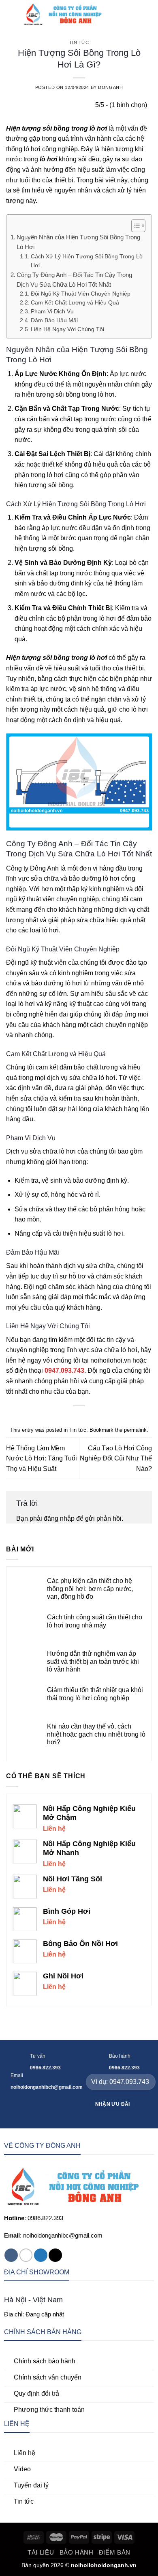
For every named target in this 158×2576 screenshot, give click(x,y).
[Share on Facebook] (64, 1418)
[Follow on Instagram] (26, 2255)
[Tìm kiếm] (121, 14)
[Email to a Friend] (84, 1418)
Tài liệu (41, 2552)
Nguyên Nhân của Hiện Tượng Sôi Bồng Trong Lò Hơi (78, 242)
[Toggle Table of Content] (134, 226)
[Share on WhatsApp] (54, 1418)
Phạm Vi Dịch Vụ (52, 312)
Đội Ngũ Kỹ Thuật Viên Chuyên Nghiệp (81, 294)
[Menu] (11, 14)
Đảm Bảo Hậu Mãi (54, 320)
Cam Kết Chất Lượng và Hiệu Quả (75, 303)
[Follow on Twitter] (41, 2255)
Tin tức (79, 42)
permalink (135, 1430)
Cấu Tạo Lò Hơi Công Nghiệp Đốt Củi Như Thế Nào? (116, 1458)
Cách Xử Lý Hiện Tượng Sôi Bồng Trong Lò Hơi (87, 261)
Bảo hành (77, 2552)
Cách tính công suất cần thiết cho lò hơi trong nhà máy (95, 1621)
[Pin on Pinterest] (94, 1418)
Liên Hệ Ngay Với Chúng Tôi (67, 329)
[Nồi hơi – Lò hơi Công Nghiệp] (66, 14)
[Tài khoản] (134, 14)
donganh (110, 87)
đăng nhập (59, 1518)
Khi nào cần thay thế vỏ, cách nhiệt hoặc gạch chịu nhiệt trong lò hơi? (96, 1734)
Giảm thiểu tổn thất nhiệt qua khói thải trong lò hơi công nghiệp (95, 1694)
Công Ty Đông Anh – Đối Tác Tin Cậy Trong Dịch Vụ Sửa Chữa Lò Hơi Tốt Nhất (74, 280)
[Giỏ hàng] (148, 14)
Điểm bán (115, 2552)
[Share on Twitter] (74, 1418)
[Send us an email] (55, 2255)
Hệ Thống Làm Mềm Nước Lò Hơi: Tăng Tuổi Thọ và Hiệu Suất (42, 1458)
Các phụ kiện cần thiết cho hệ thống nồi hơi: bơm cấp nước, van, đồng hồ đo (90, 1588)
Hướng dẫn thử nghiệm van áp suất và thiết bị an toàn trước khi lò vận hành (93, 1661)
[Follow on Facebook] (11, 2255)
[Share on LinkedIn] (104, 1418)
